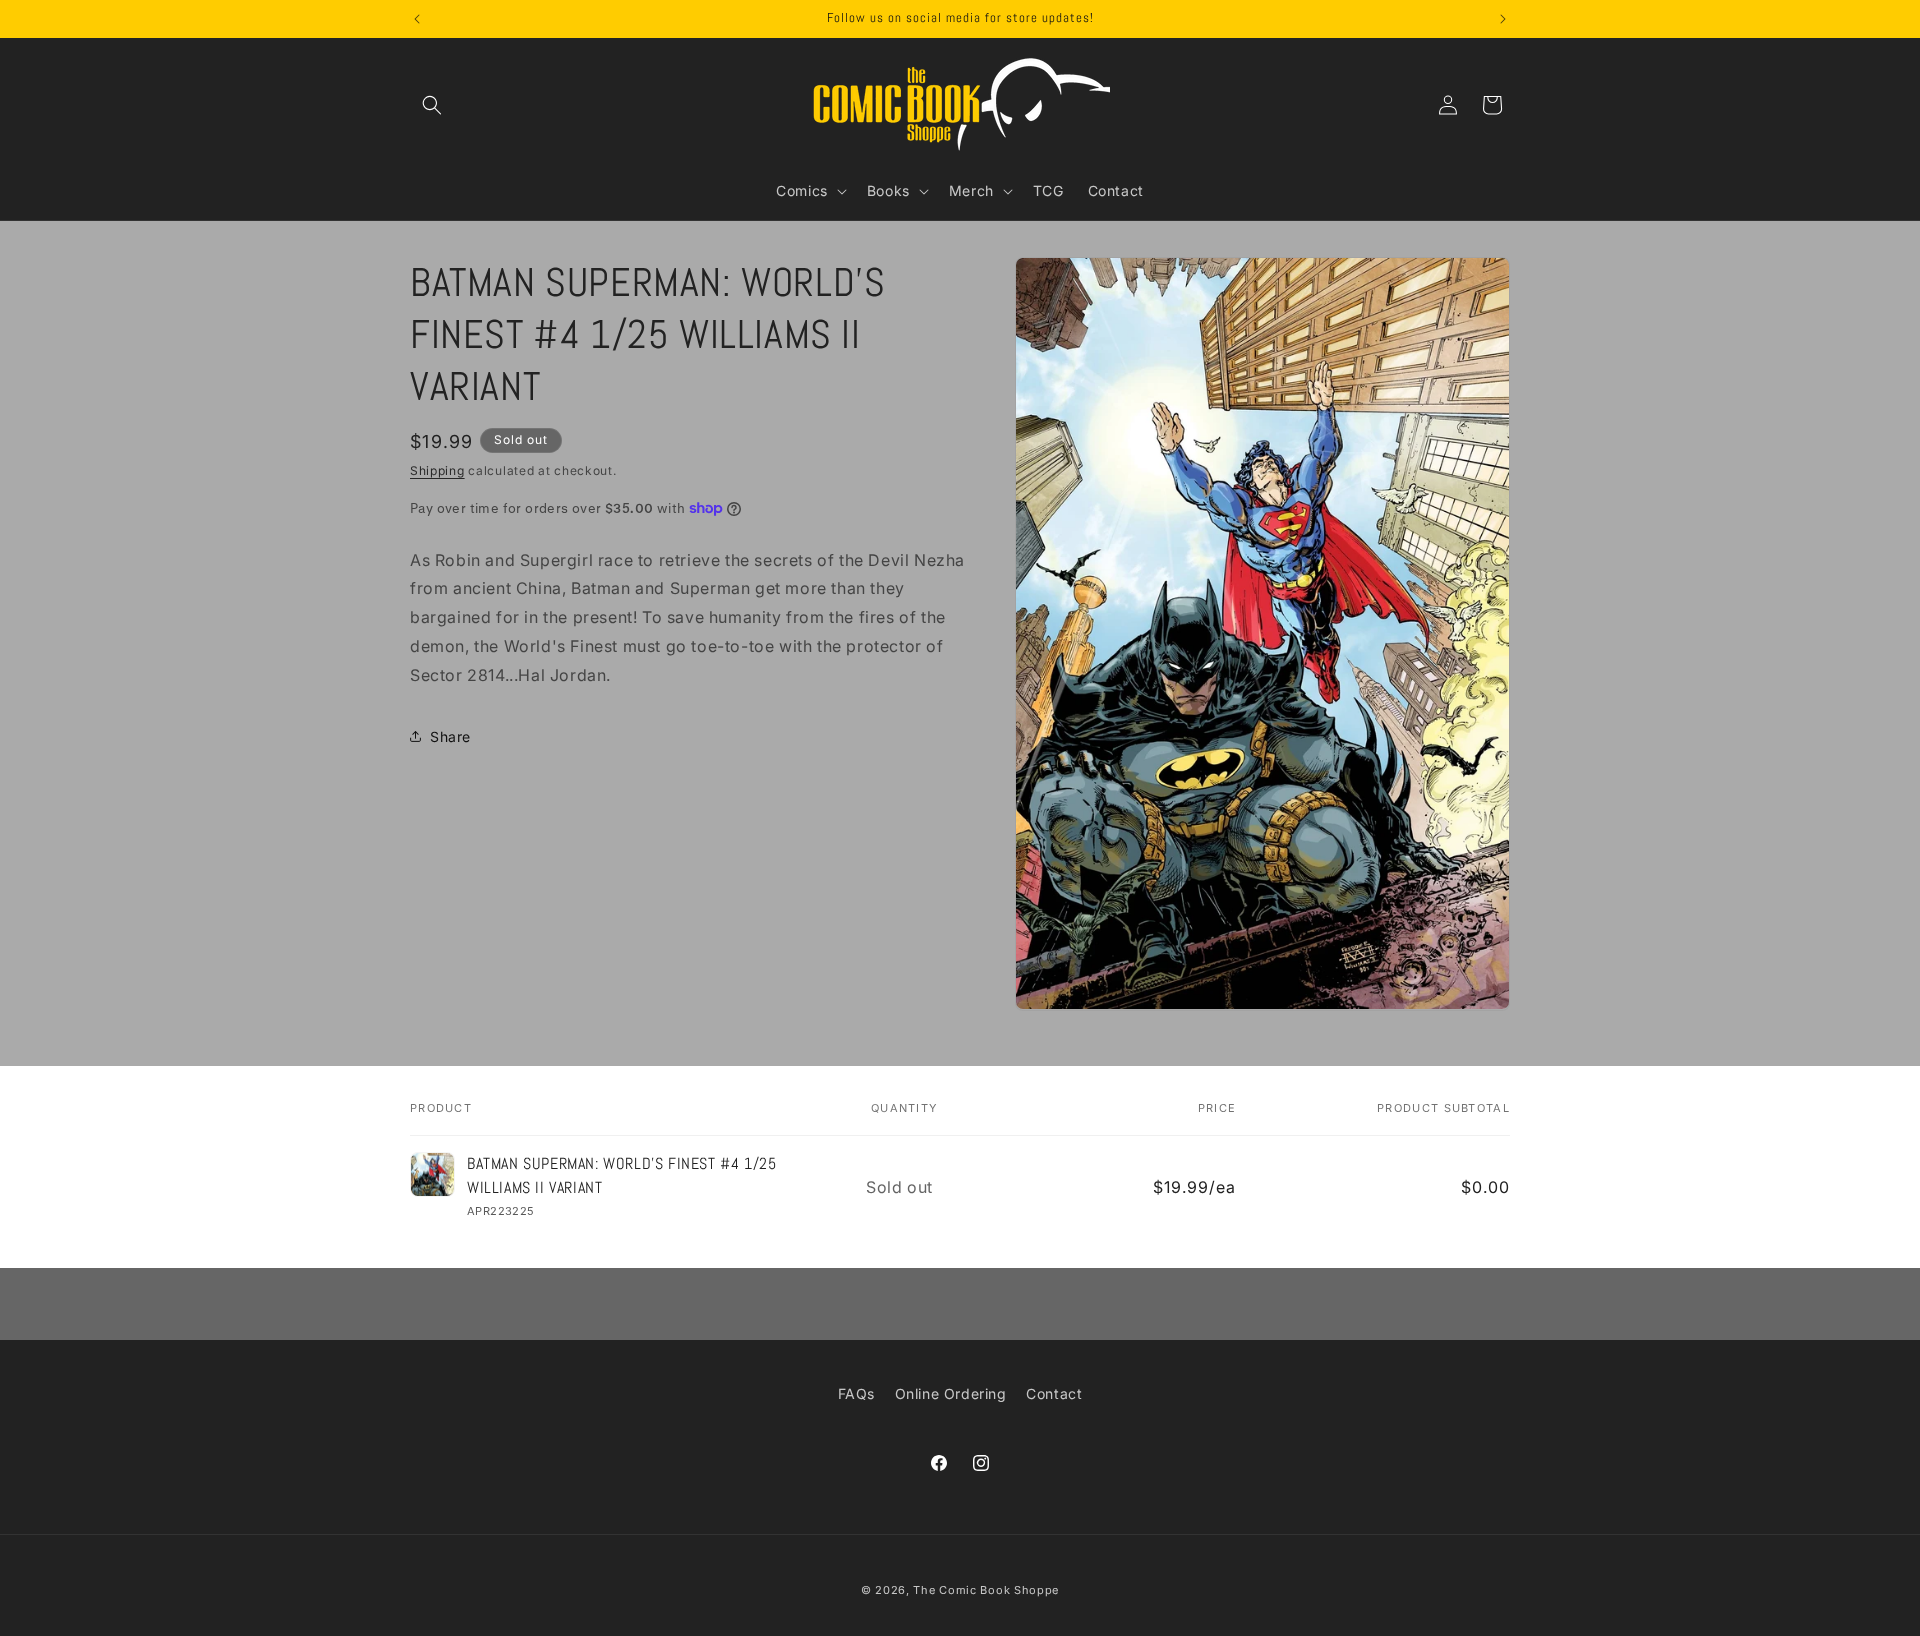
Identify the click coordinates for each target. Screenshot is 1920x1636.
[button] (432, 105)
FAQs (856, 1393)
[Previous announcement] (417, 19)
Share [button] (450, 736)
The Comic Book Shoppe (986, 1590)
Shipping (437, 470)
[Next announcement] (1503, 19)
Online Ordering (951, 1393)
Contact (1054, 1393)
